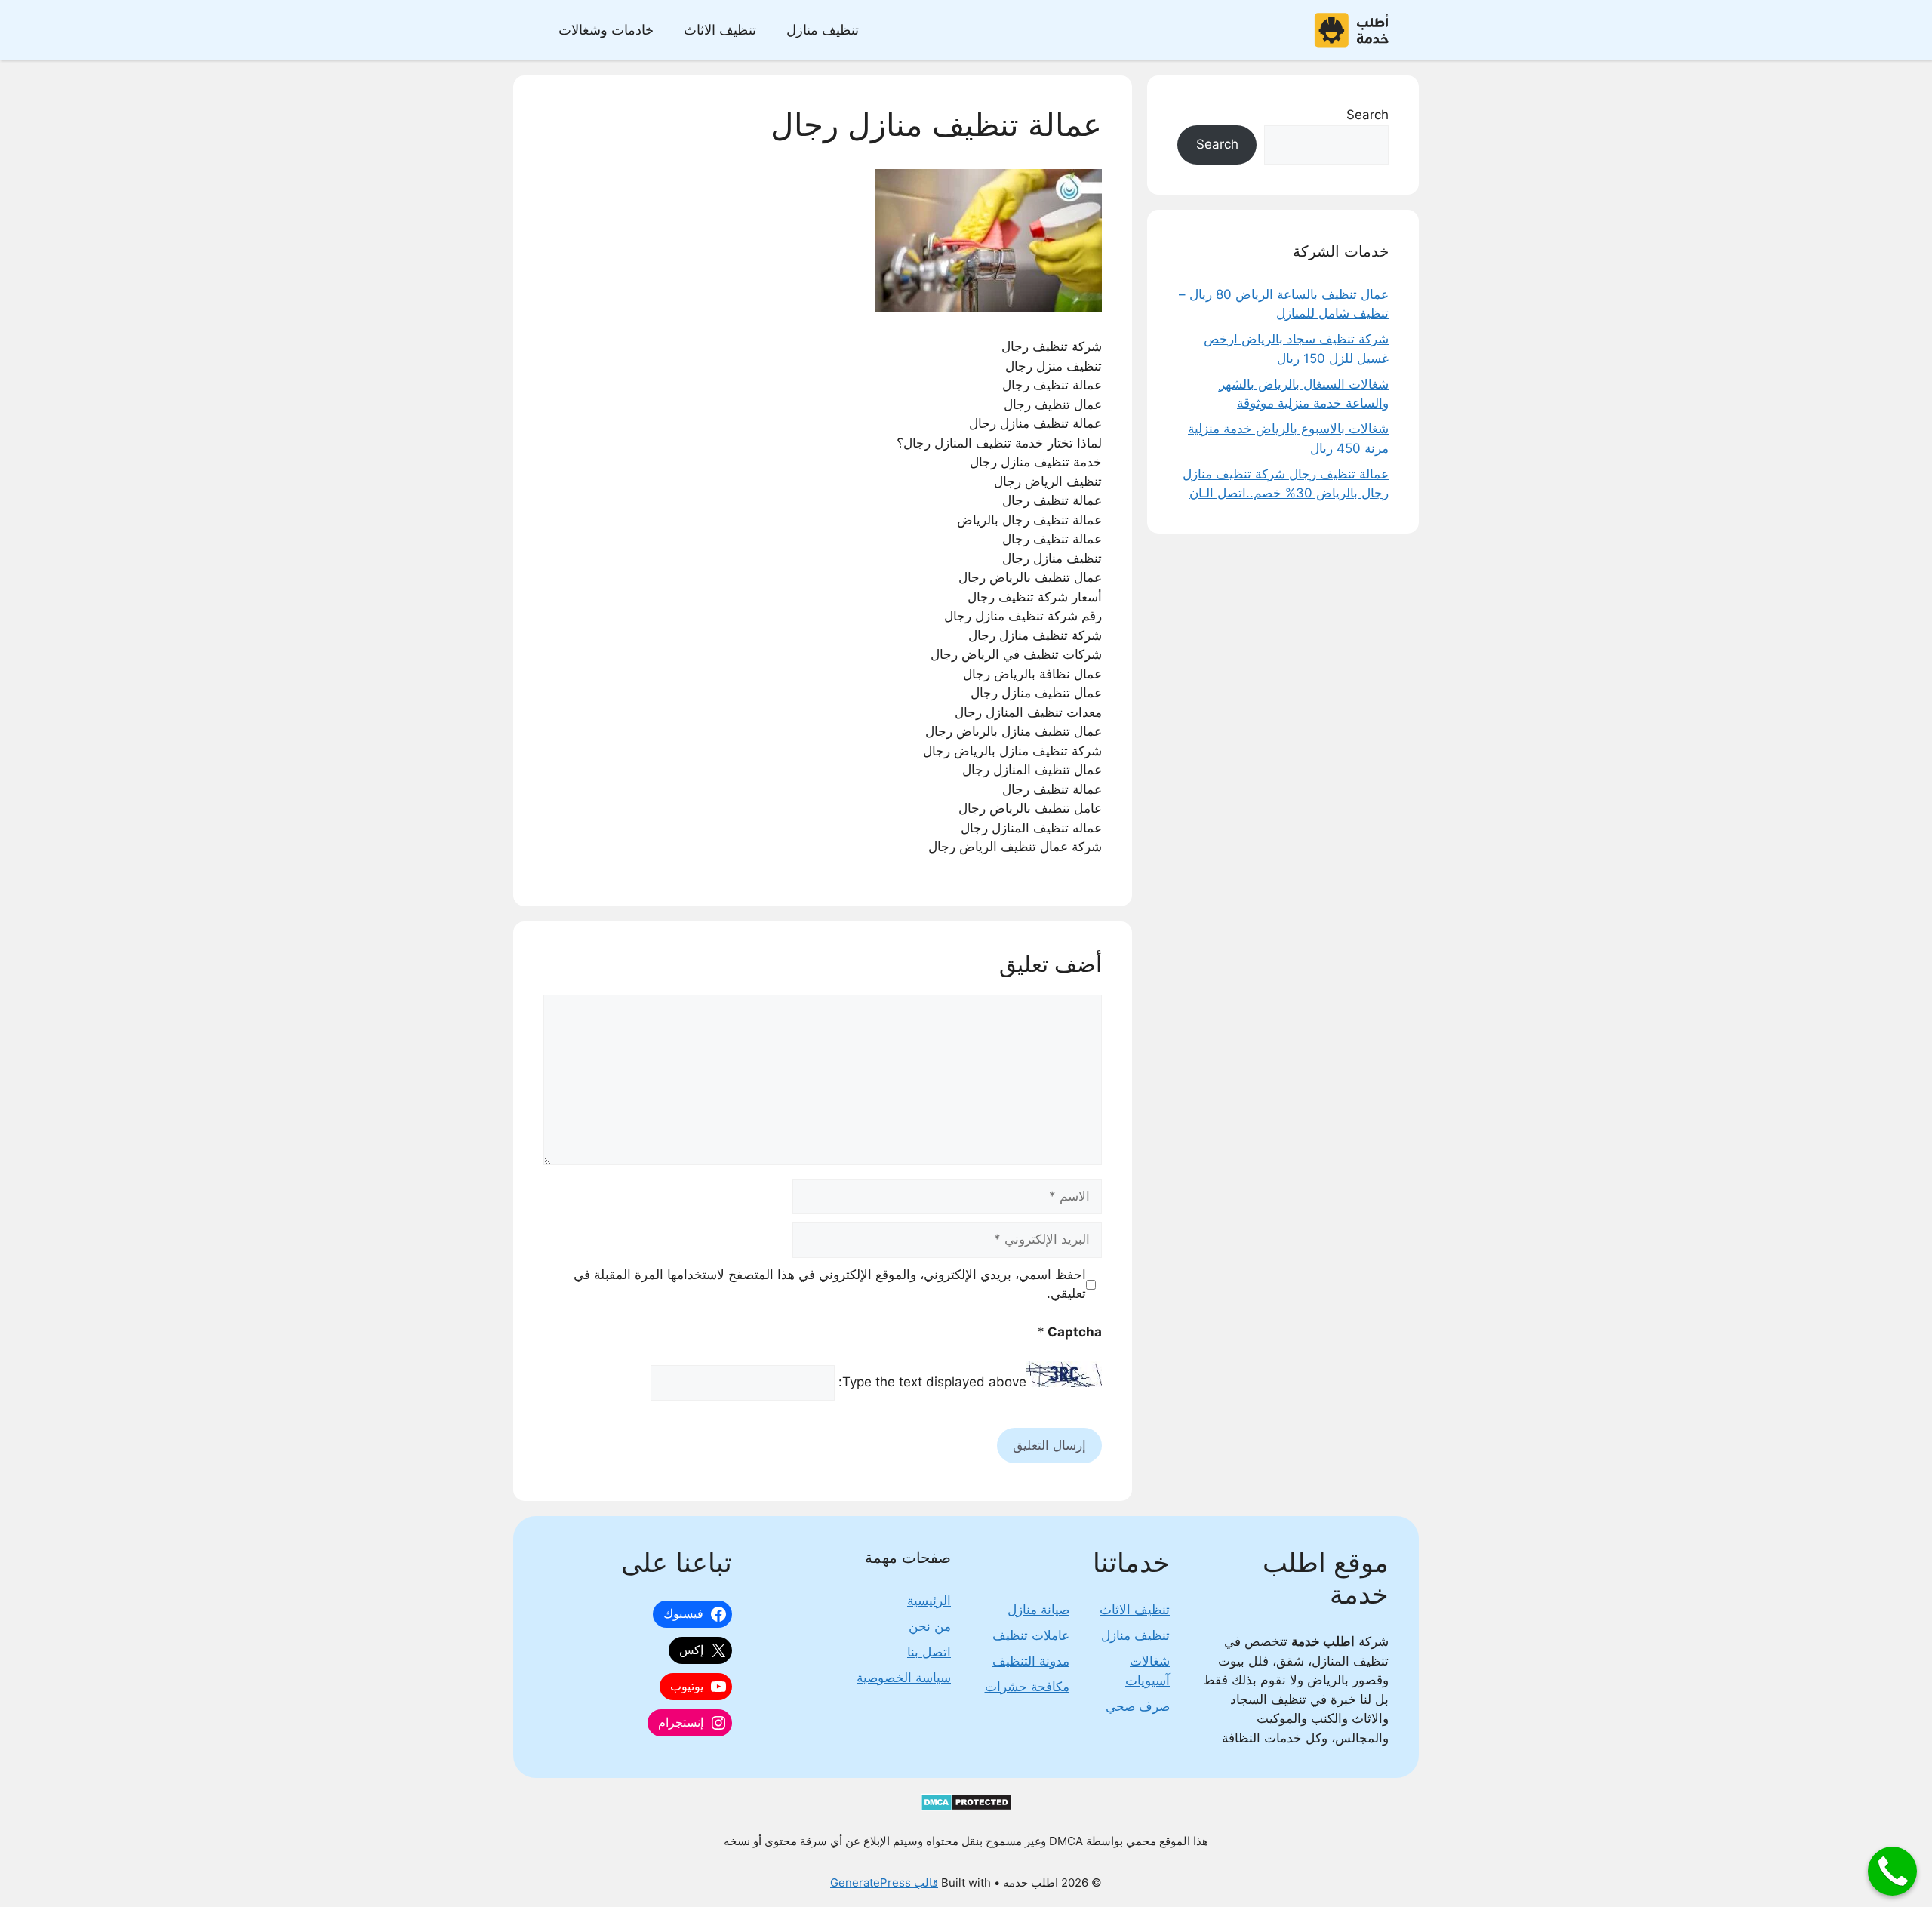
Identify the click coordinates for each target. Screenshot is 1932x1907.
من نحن (930, 1626)
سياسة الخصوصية (904, 1678)
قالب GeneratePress (884, 1882)
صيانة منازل (1038, 1610)
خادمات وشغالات (606, 30)
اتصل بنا (929, 1652)
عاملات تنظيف (1031, 1635)
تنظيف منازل (823, 30)
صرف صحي (1138, 1706)
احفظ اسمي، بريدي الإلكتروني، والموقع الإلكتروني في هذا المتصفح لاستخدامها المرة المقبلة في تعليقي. (830, 1284)
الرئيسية (929, 1601)
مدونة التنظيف (1031, 1661)
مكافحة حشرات (1027, 1687)
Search (1367, 115)
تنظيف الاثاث (720, 30)
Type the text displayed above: (932, 1383)
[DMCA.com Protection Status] (966, 1807)
